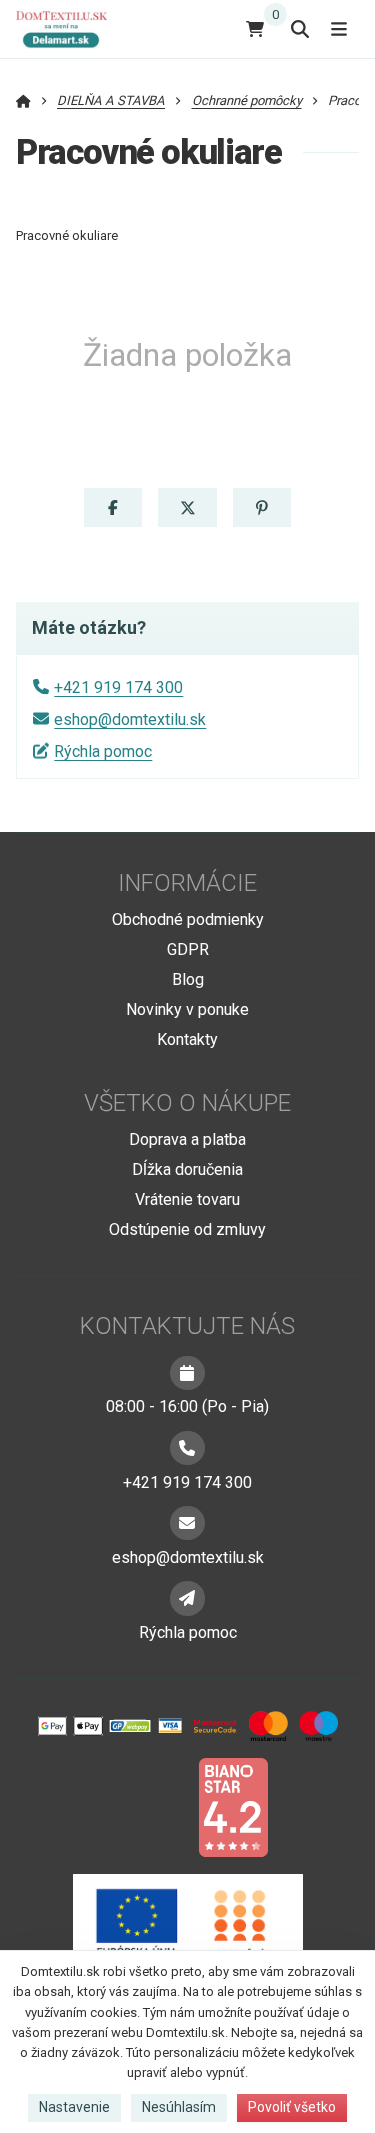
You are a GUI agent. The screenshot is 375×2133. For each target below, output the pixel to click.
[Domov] (69, 28)
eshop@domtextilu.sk (130, 719)
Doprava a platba (187, 1139)
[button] (113, 508)
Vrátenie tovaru (187, 1199)
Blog (188, 979)
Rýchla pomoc (103, 751)
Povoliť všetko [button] (292, 2107)
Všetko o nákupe (187, 1103)
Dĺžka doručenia (187, 1169)
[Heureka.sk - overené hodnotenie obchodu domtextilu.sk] (150, 1806)
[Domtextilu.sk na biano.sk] (233, 1806)
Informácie (187, 883)
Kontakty (187, 1039)
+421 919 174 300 (118, 687)
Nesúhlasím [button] (179, 2107)
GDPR (188, 949)
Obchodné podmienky (188, 919)
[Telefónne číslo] (187, 1448)
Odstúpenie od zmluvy (187, 1229)
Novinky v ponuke (187, 1009)
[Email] (187, 1523)
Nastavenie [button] (74, 2107)
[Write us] (187, 1598)
